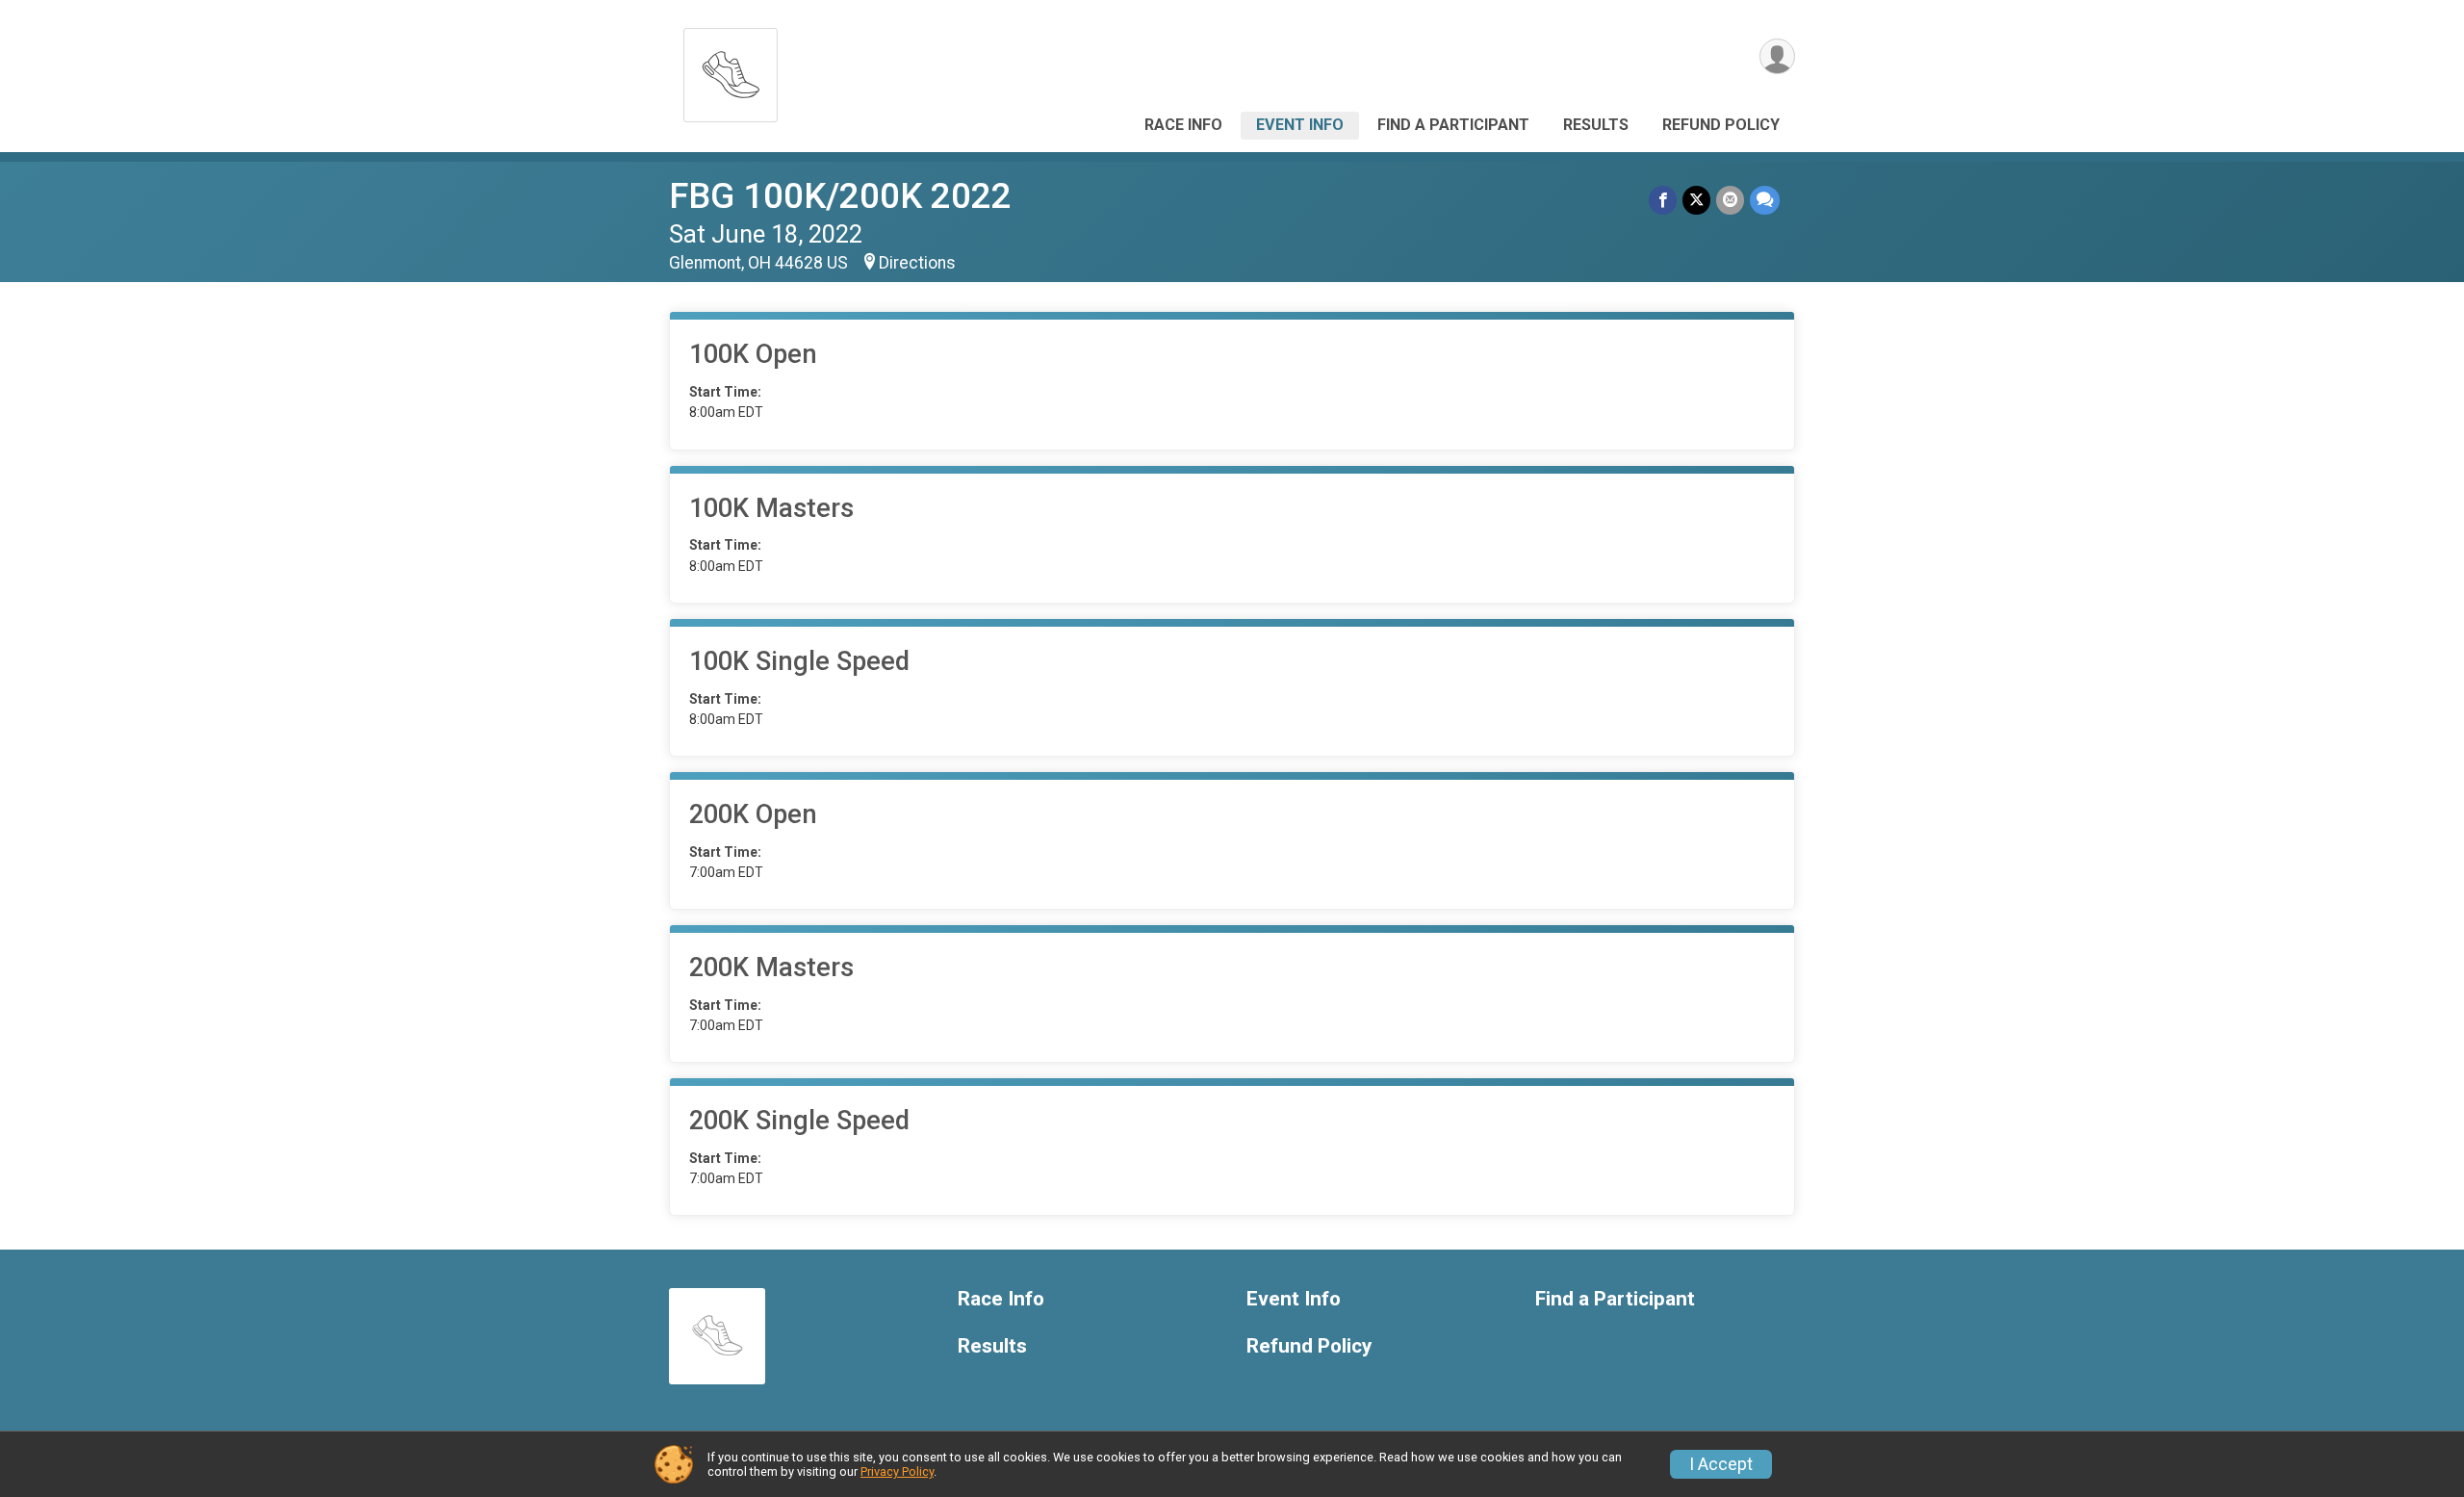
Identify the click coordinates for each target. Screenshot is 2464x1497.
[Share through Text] (1765, 200)
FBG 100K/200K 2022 (840, 196)
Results (1596, 125)
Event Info (1300, 125)
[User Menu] (1777, 56)
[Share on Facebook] (1663, 200)
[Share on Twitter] (1696, 200)
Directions (917, 263)
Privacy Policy (897, 1471)
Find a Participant (1453, 125)
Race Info (1183, 125)
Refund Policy (1721, 125)
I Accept (1721, 1464)
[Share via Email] (1730, 200)
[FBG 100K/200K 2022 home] (731, 70)
